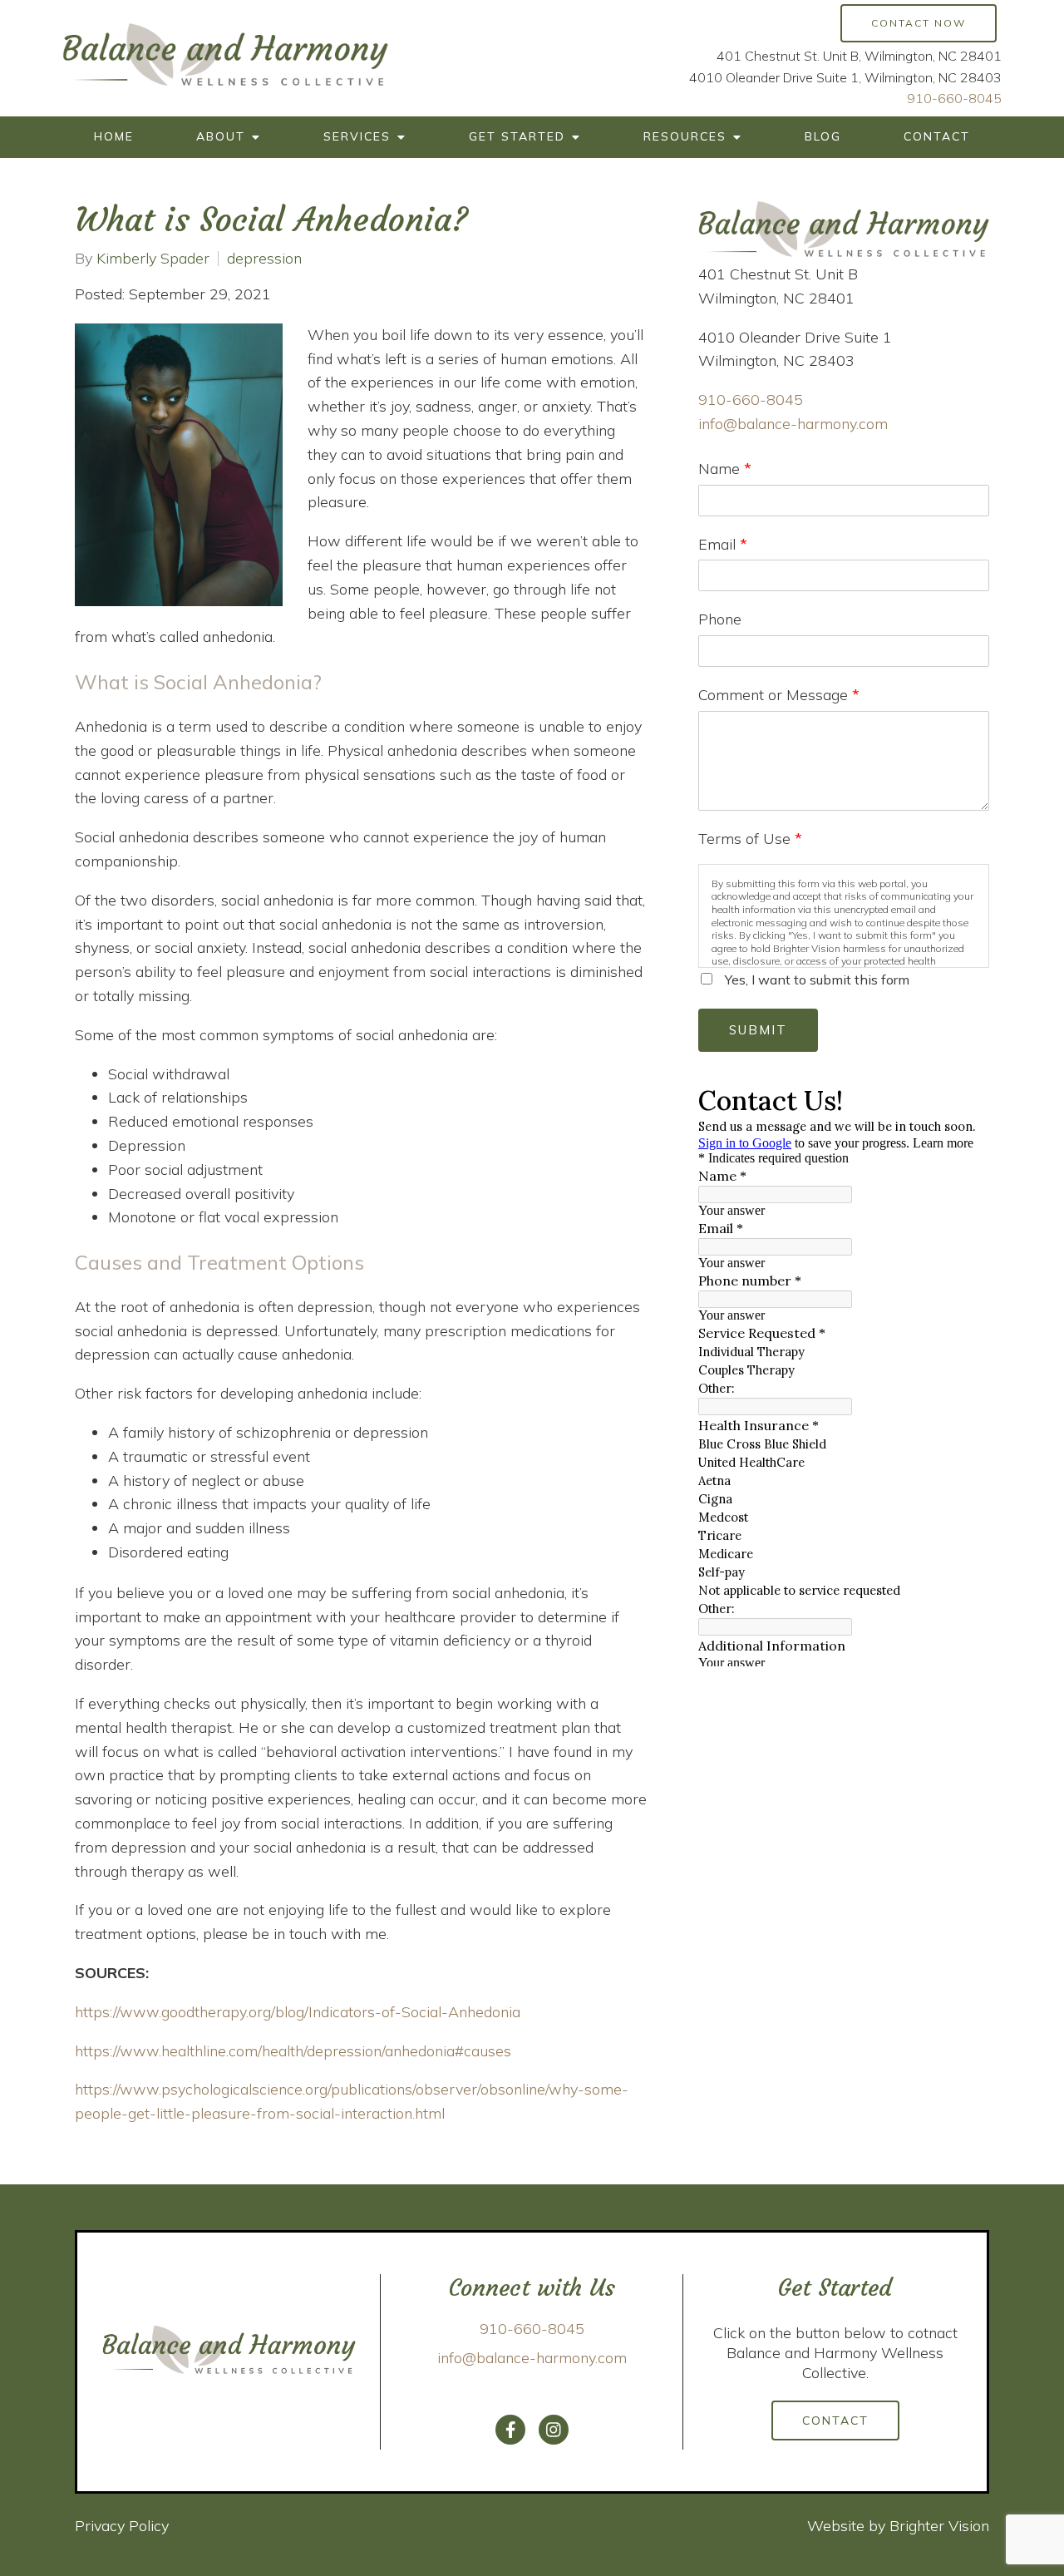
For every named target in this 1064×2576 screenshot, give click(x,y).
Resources (685, 136)
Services (357, 136)
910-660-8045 (954, 98)
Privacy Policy (122, 2526)
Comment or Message (779, 695)
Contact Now (919, 23)
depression (264, 259)
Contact (937, 136)
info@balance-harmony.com (793, 424)
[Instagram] (554, 2430)
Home (114, 136)
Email (723, 544)
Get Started (517, 136)
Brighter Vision (939, 2526)
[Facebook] (510, 2430)
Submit (758, 1030)
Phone (720, 619)
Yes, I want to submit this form (817, 980)
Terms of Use (750, 839)
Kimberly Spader (153, 259)
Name (725, 469)
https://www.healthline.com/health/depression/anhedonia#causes (293, 2051)
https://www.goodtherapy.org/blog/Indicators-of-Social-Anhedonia (298, 2012)
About (221, 136)
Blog (823, 136)
